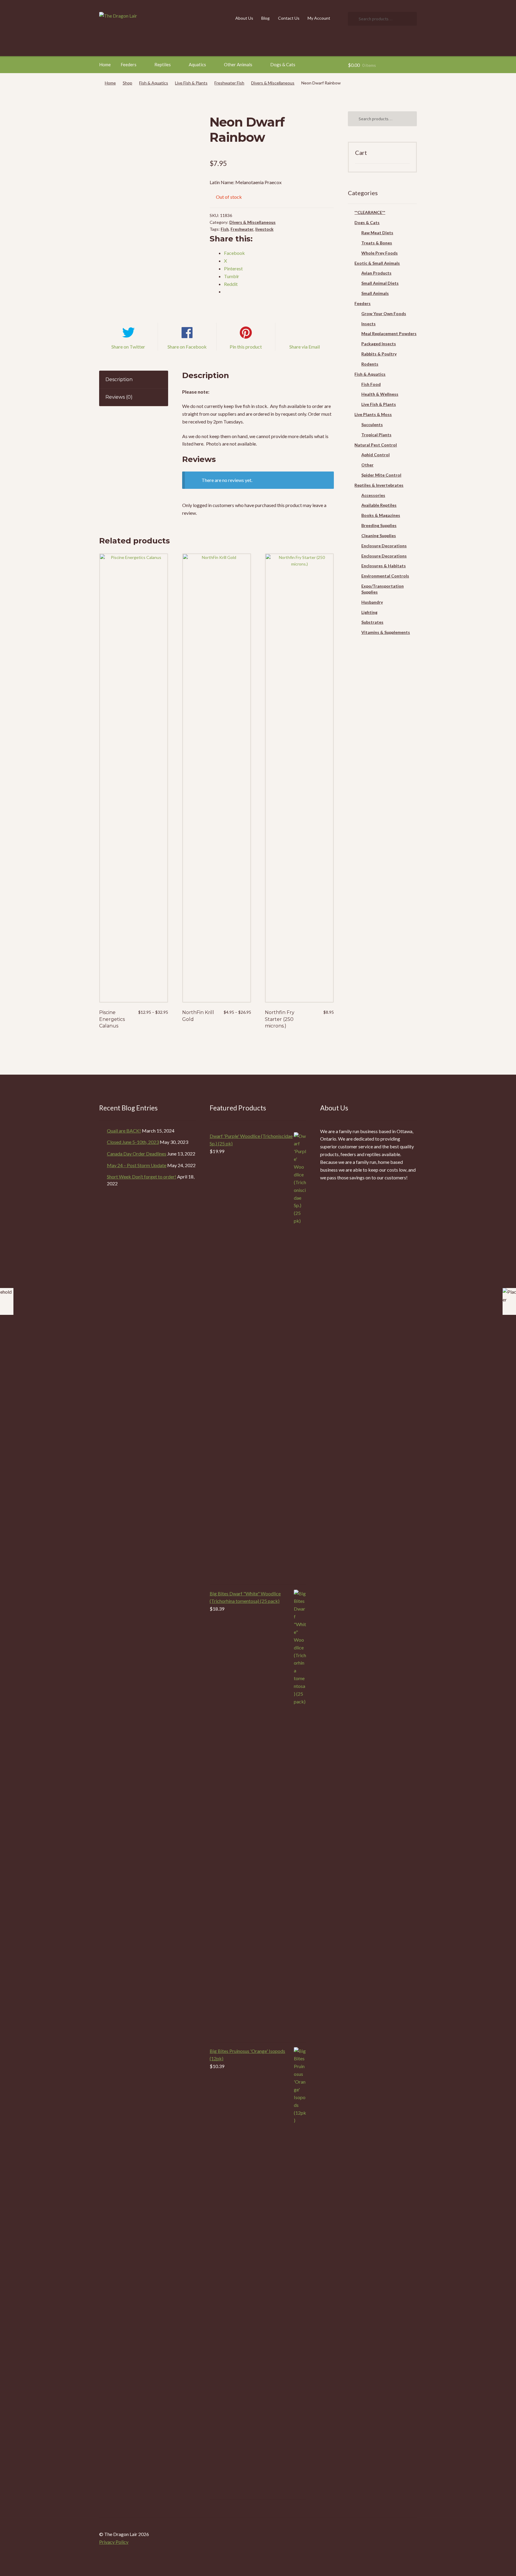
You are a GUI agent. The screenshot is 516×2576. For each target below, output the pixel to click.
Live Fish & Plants (191, 83)
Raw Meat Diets (377, 233)
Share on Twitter (128, 347)
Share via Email (305, 347)
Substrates (372, 622)
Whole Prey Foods (380, 253)
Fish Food (371, 384)
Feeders (129, 64)
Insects (368, 324)
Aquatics (197, 64)
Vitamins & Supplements (386, 632)
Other (367, 465)
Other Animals (238, 64)
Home (105, 64)
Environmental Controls (385, 576)
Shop (128, 83)
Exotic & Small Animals (377, 263)
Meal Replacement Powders (389, 333)
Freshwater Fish (229, 83)
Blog (265, 18)
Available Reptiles (379, 505)
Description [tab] (119, 379)
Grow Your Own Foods (384, 313)
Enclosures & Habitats (384, 566)
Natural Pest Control (376, 445)
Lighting (369, 612)
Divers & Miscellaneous (273, 83)
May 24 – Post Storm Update (137, 1165)
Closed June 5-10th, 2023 (133, 1142)
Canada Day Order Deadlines (137, 1154)
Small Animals (375, 293)
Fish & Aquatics (154, 83)
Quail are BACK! (124, 1131)
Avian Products (376, 273)
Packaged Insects (379, 344)
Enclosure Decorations (384, 546)
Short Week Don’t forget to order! (142, 1177)
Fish (225, 229)
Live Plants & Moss (373, 414)
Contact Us (289, 18)
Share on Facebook (187, 347)
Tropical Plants (376, 435)
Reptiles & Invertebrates (379, 485)
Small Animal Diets (380, 283)
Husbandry (372, 602)
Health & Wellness (380, 394)
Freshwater (242, 229)
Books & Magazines (381, 515)
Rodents (370, 364)
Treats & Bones (377, 243)
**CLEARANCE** (370, 212)
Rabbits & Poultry (379, 354)
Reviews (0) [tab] (119, 397)
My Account (319, 18)
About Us (244, 18)
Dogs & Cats (283, 64)
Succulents (372, 425)
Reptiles (163, 64)
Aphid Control (376, 455)
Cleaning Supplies (379, 536)
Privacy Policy (114, 2542)
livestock (264, 229)
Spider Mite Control (381, 475)
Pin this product (246, 347)
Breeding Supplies (379, 525)
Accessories (373, 495)
